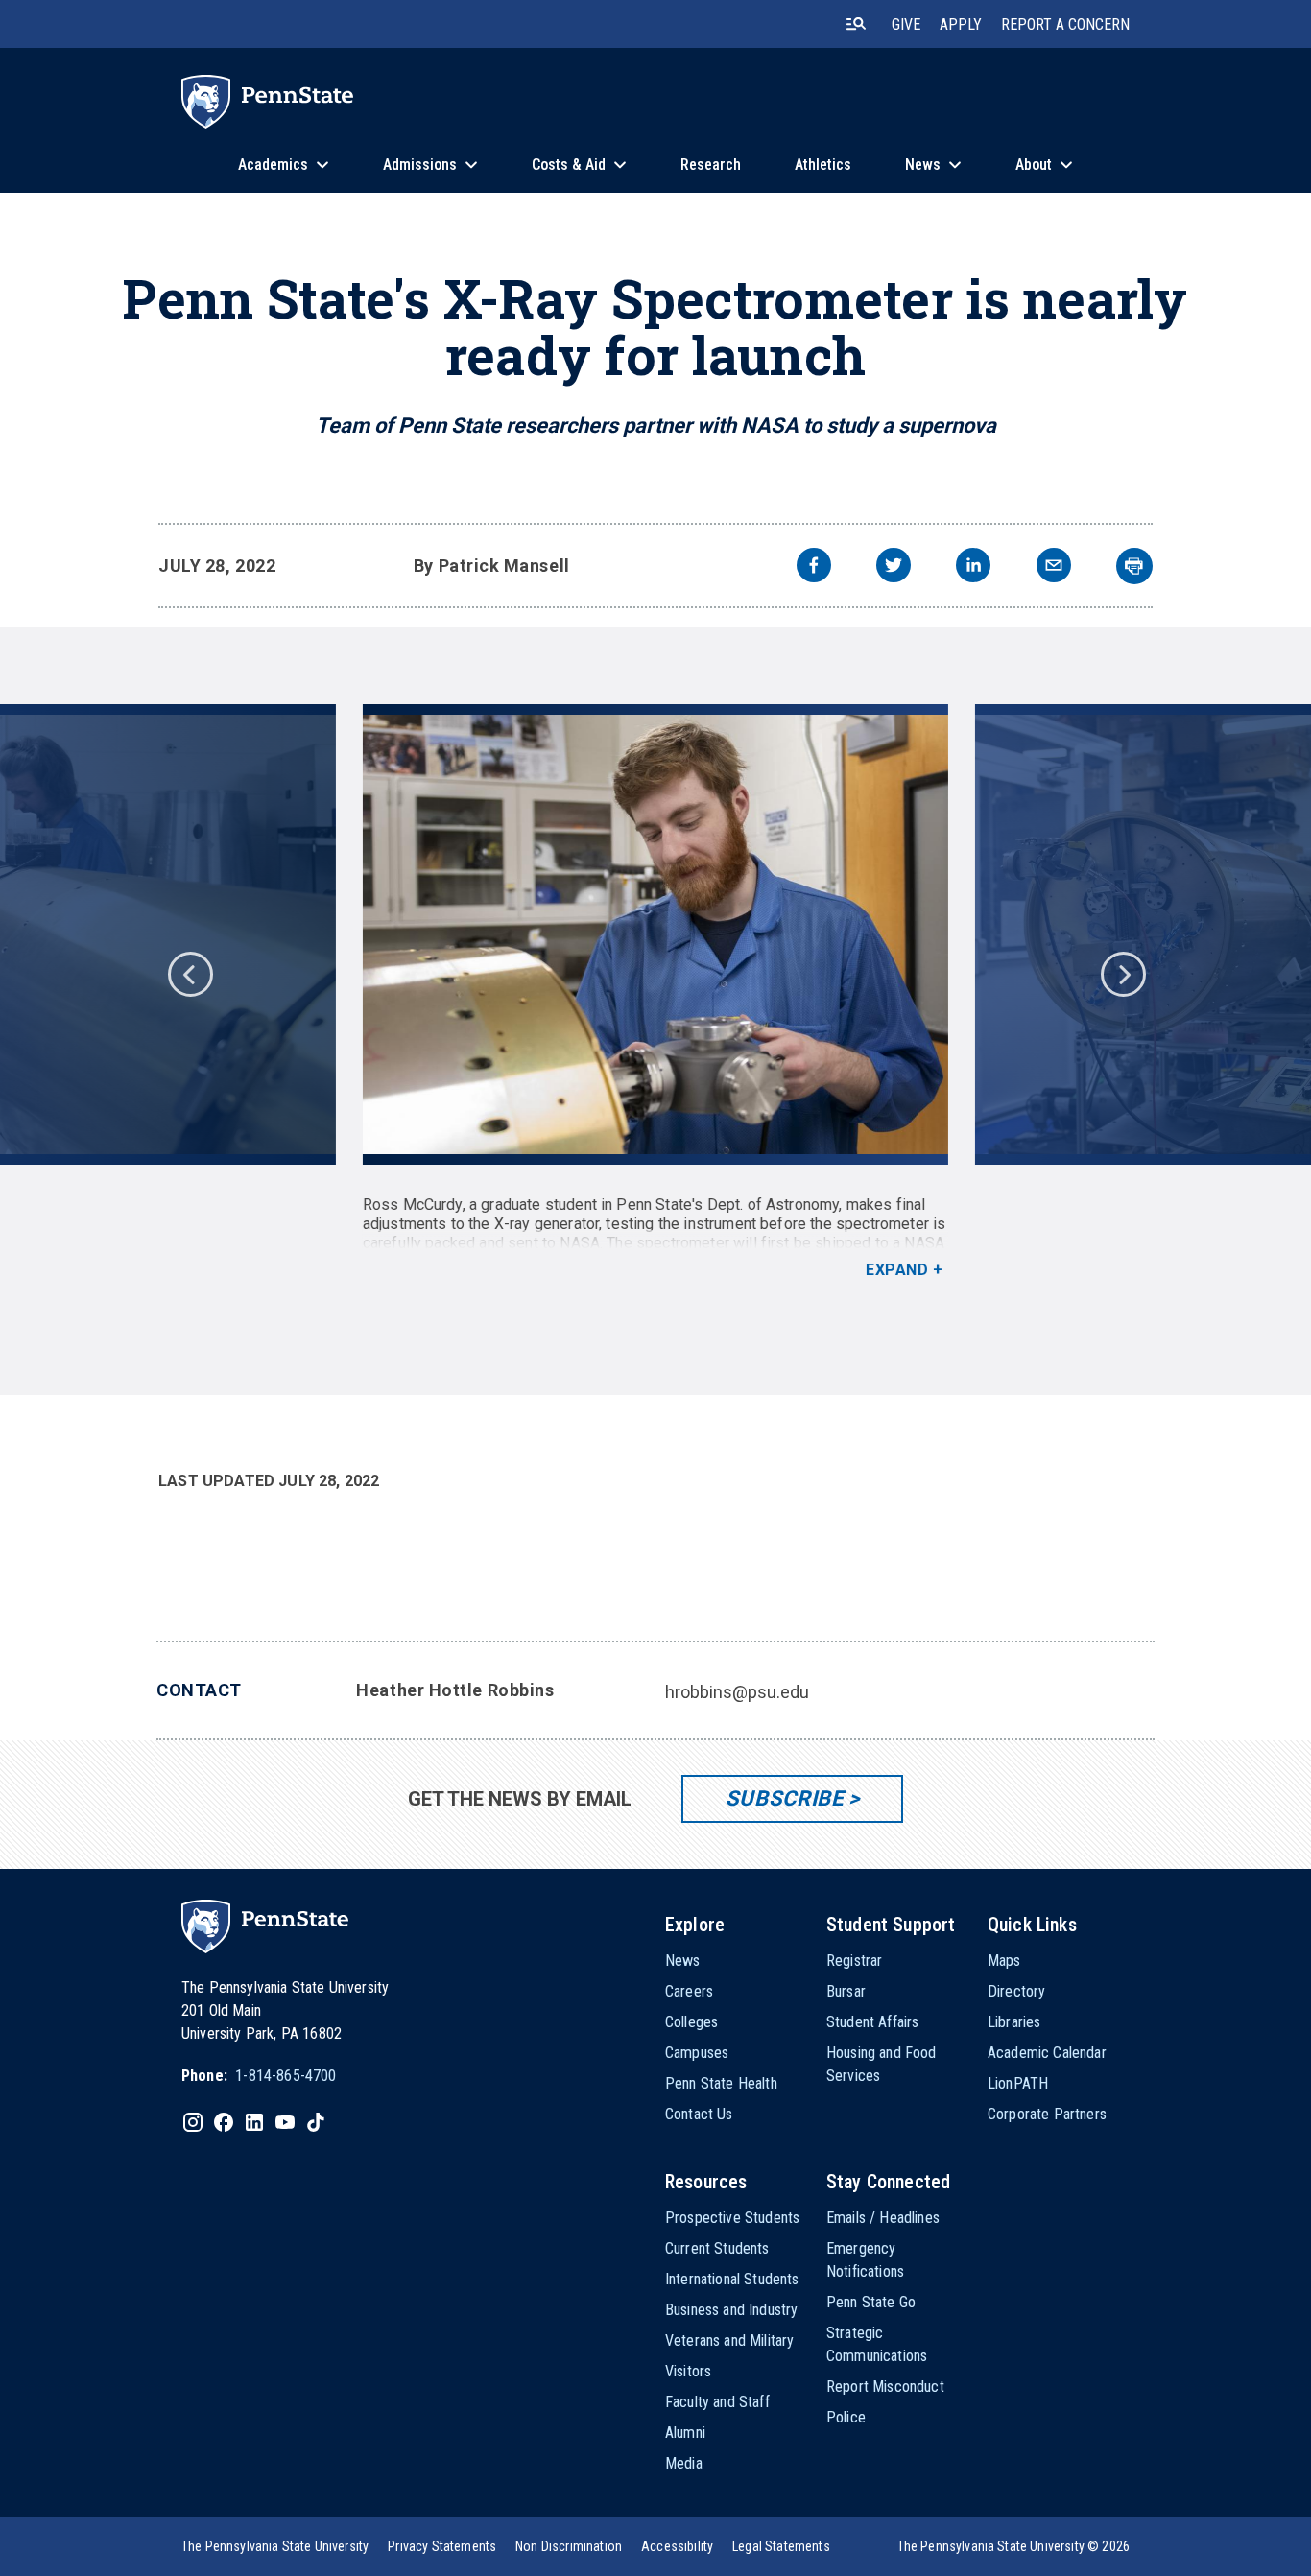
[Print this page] (1134, 566)
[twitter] (894, 567)
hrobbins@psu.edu (737, 1692)
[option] (655, 992)
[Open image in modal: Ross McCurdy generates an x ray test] (656, 934)
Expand (897, 1270)
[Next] (1122, 973)
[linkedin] (973, 567)
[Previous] (189, 973)
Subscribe (785, 1798)
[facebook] (814, 567)
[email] (1054, 567)
